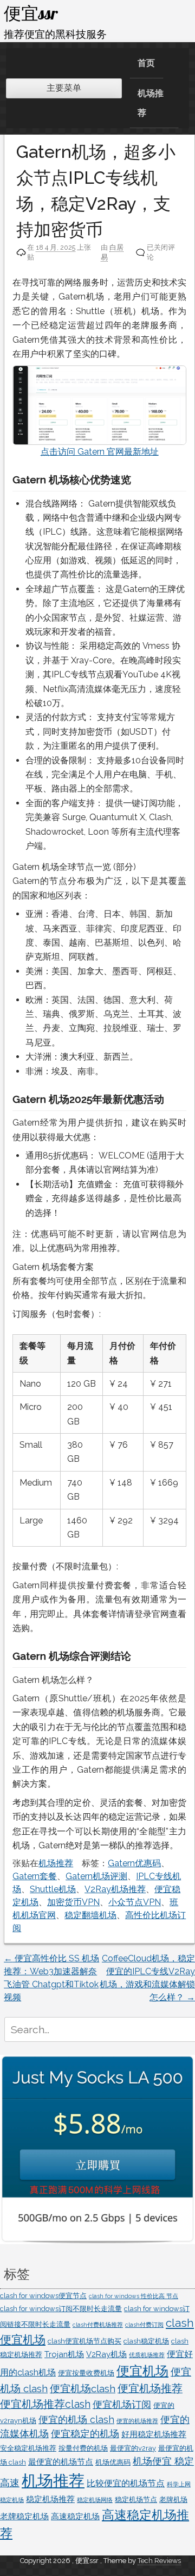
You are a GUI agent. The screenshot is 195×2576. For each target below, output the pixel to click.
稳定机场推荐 (50, 2499)
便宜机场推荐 (150, 2389)
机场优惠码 (113, 2462)
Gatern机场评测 (96, 1876)
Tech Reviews (159, 2561)
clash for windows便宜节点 (43, 2296)
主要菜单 (64, 88)
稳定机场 (12, 2500)
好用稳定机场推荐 (154, 2434)
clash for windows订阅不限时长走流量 (61, 2309)
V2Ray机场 (106, 2354)
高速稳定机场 (75, 2516)
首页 (146, 63)
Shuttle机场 (53, 1889)
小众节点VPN (135, 1902)
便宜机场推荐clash (45, 2404)
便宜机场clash (83, 2388)
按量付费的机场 (83, 2448)
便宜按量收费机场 (86, 2373)
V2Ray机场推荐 (115, 1889)
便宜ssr (31, 13)
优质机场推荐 (147, 2355)
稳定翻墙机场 (90, 1915)
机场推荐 (151, 103)
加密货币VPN (73, 1902)
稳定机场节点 (136, 2500)
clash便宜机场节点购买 (84, 2341)
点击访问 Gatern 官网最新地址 (100, 452)
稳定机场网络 (95, 2500)
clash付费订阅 (144, 2325)
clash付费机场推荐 (98, 2325)
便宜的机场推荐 (137, 2421)
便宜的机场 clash (76, 2419)
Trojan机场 (64, 2354)
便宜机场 (142, 2371)
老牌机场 (173, 2500)
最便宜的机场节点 (61, 2462)
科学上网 (179, 2484)
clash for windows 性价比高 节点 (134, 2296)
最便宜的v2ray (133, 2448)
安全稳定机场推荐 (28, 2448)
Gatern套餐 (35, 1876)
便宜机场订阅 (122, 2404)
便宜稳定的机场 (85, 2434)
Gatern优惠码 (134, 1863)
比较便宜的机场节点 (126, 2483)
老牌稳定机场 (24, 2516)
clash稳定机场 (146, 2341)
